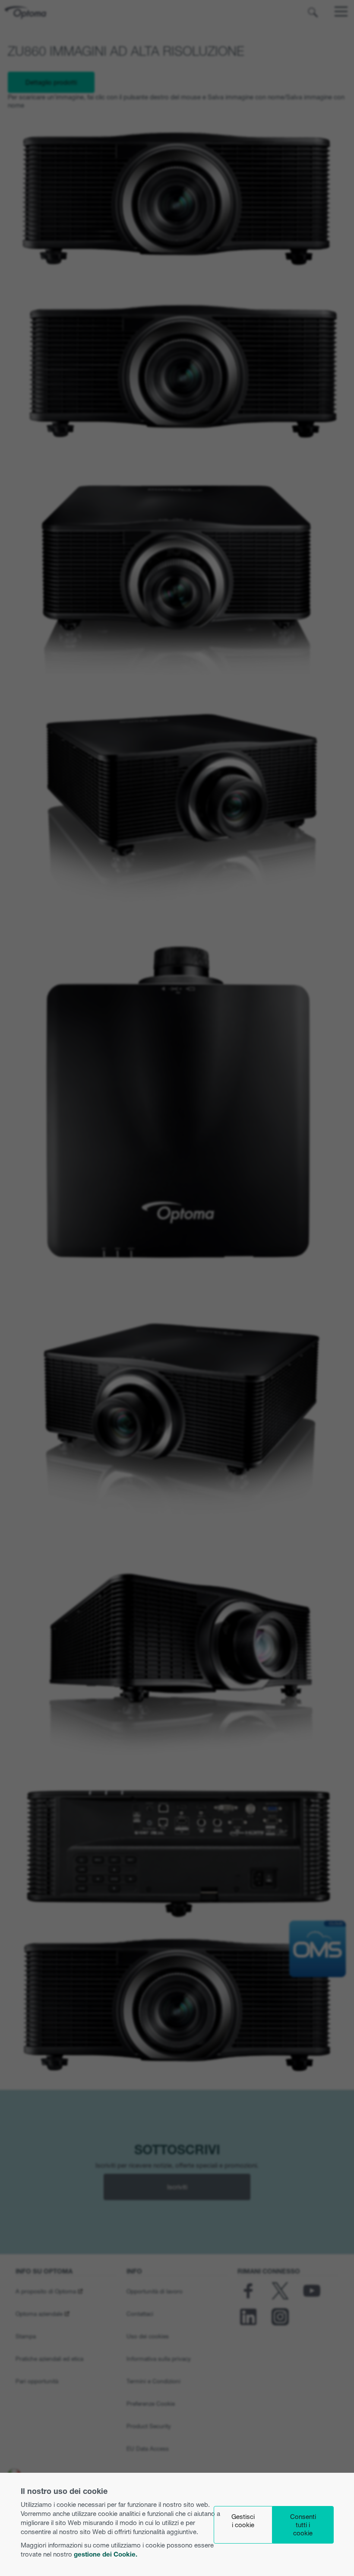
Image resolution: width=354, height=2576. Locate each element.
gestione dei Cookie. (106, 2554)
